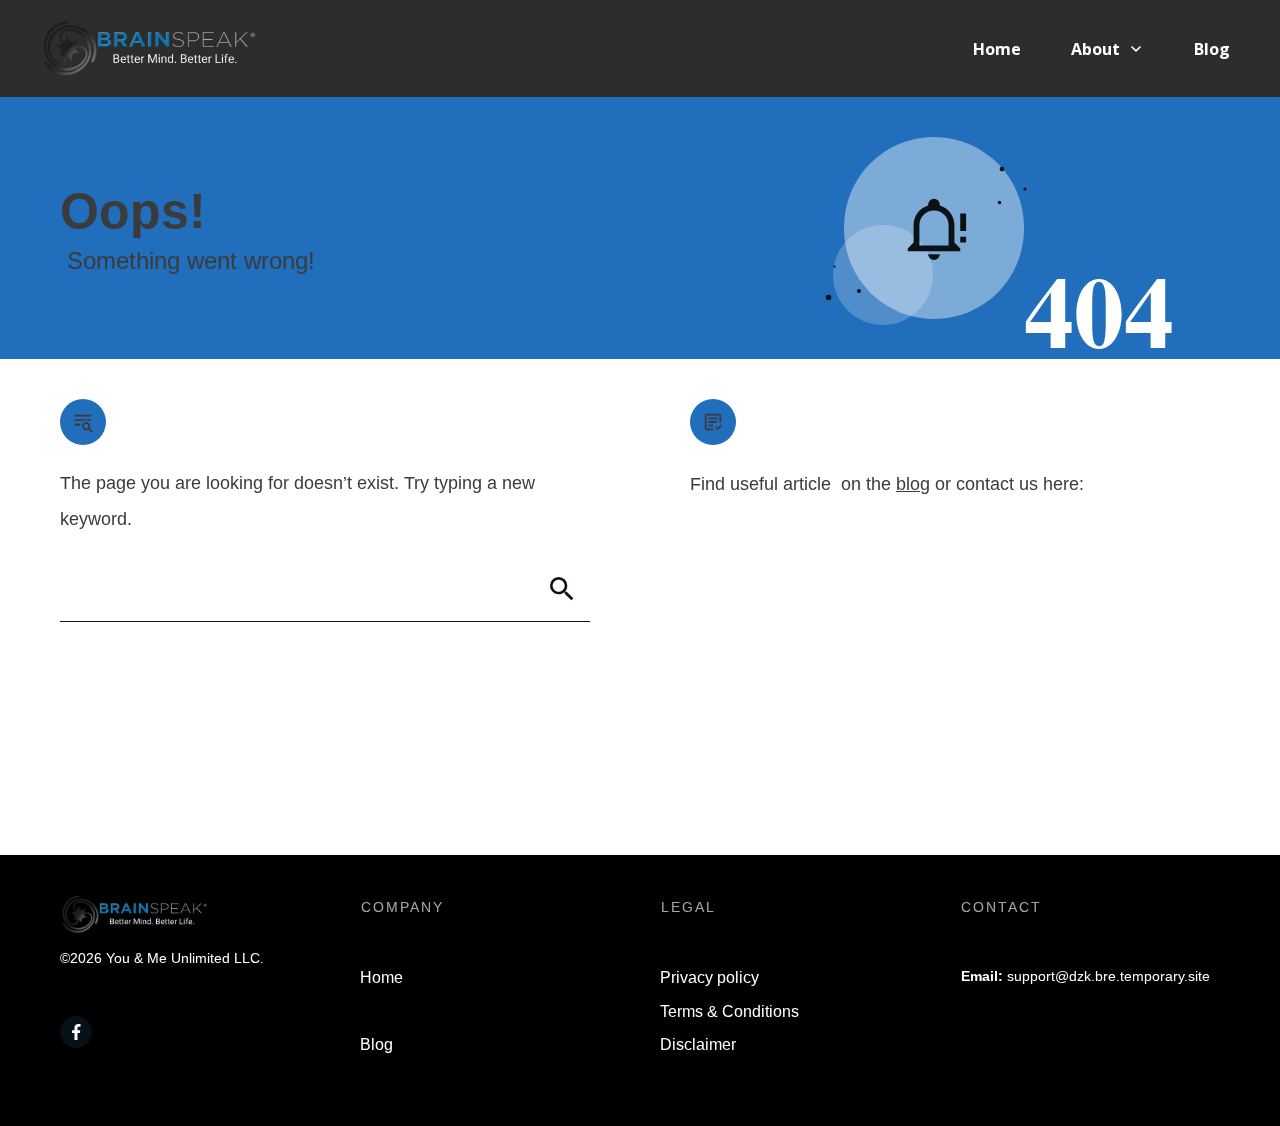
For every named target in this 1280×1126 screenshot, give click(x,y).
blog (913, 484)
